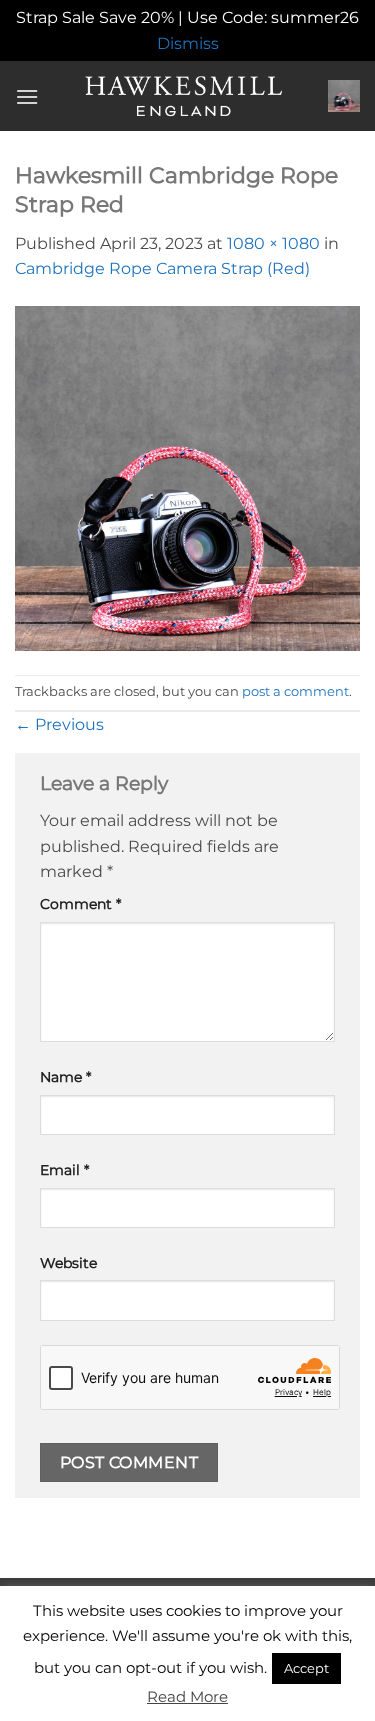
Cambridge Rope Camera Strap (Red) (162, 268)
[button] (27, 96)
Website (68, 1263)
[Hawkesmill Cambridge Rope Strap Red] (187, 477)
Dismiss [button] (188, 43)
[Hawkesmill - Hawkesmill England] (183, 96)
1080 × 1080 (273, 243)
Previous (59, 724)
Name (65, 1077)
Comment (80, 904)
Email (64, 1170)
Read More (187, 1696)
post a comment (295, 691)
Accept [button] (306, 1668)
